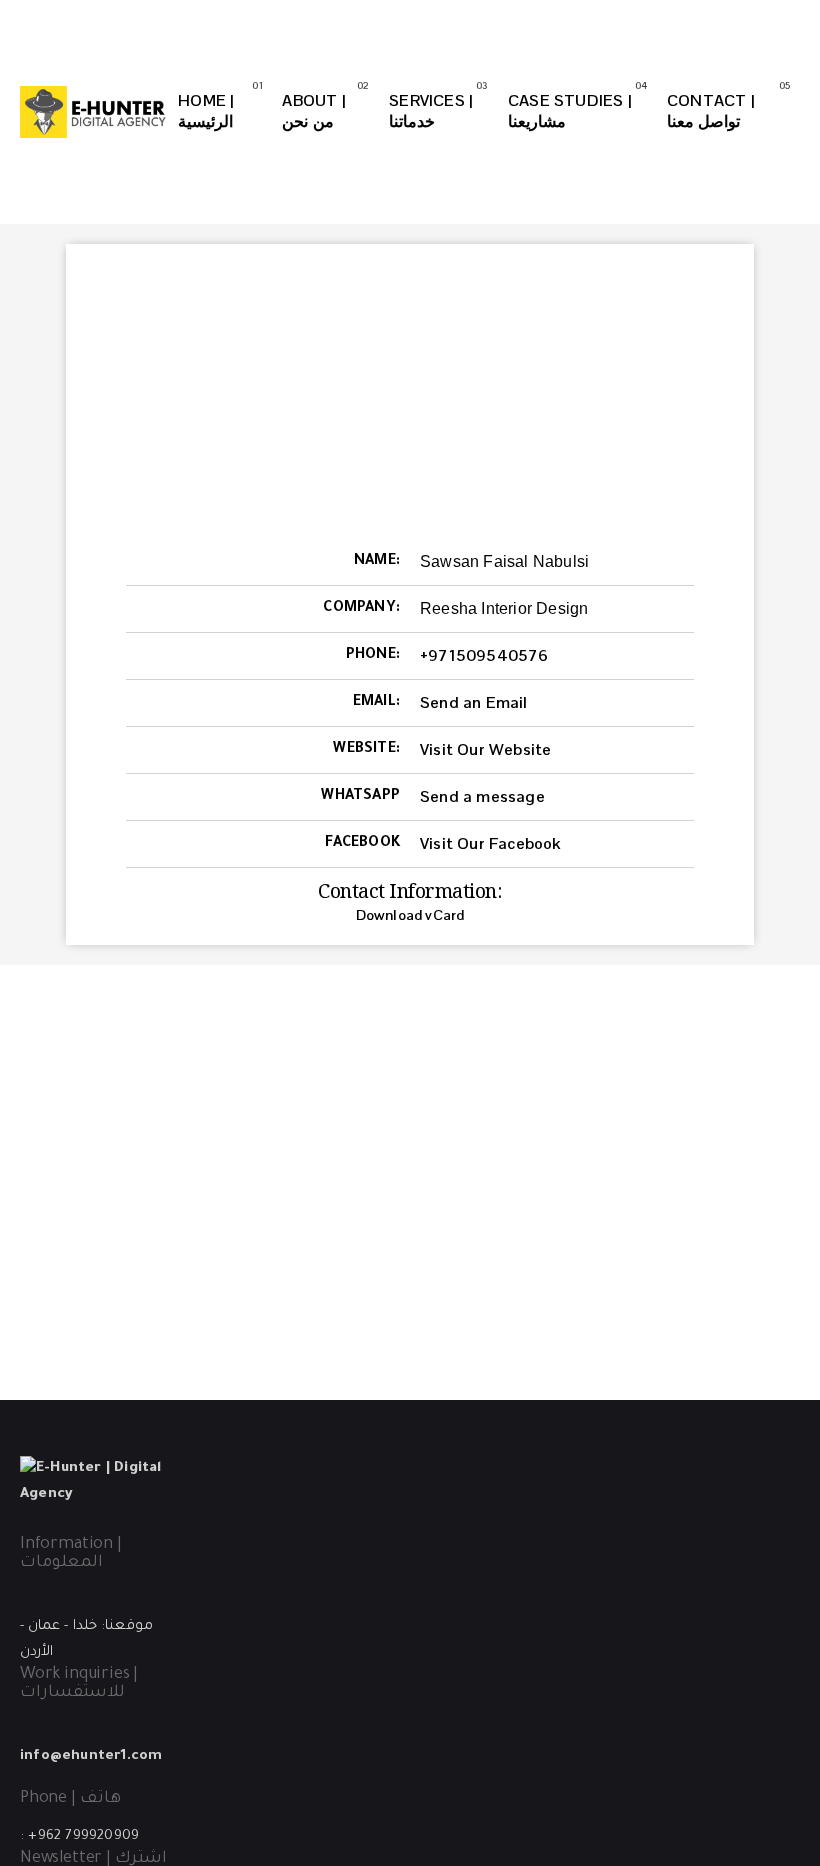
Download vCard (410, 915)
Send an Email (474, 702)
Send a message (482, 796)
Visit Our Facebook (490, 843)
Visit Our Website (485, 749)
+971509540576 (484, 655)
